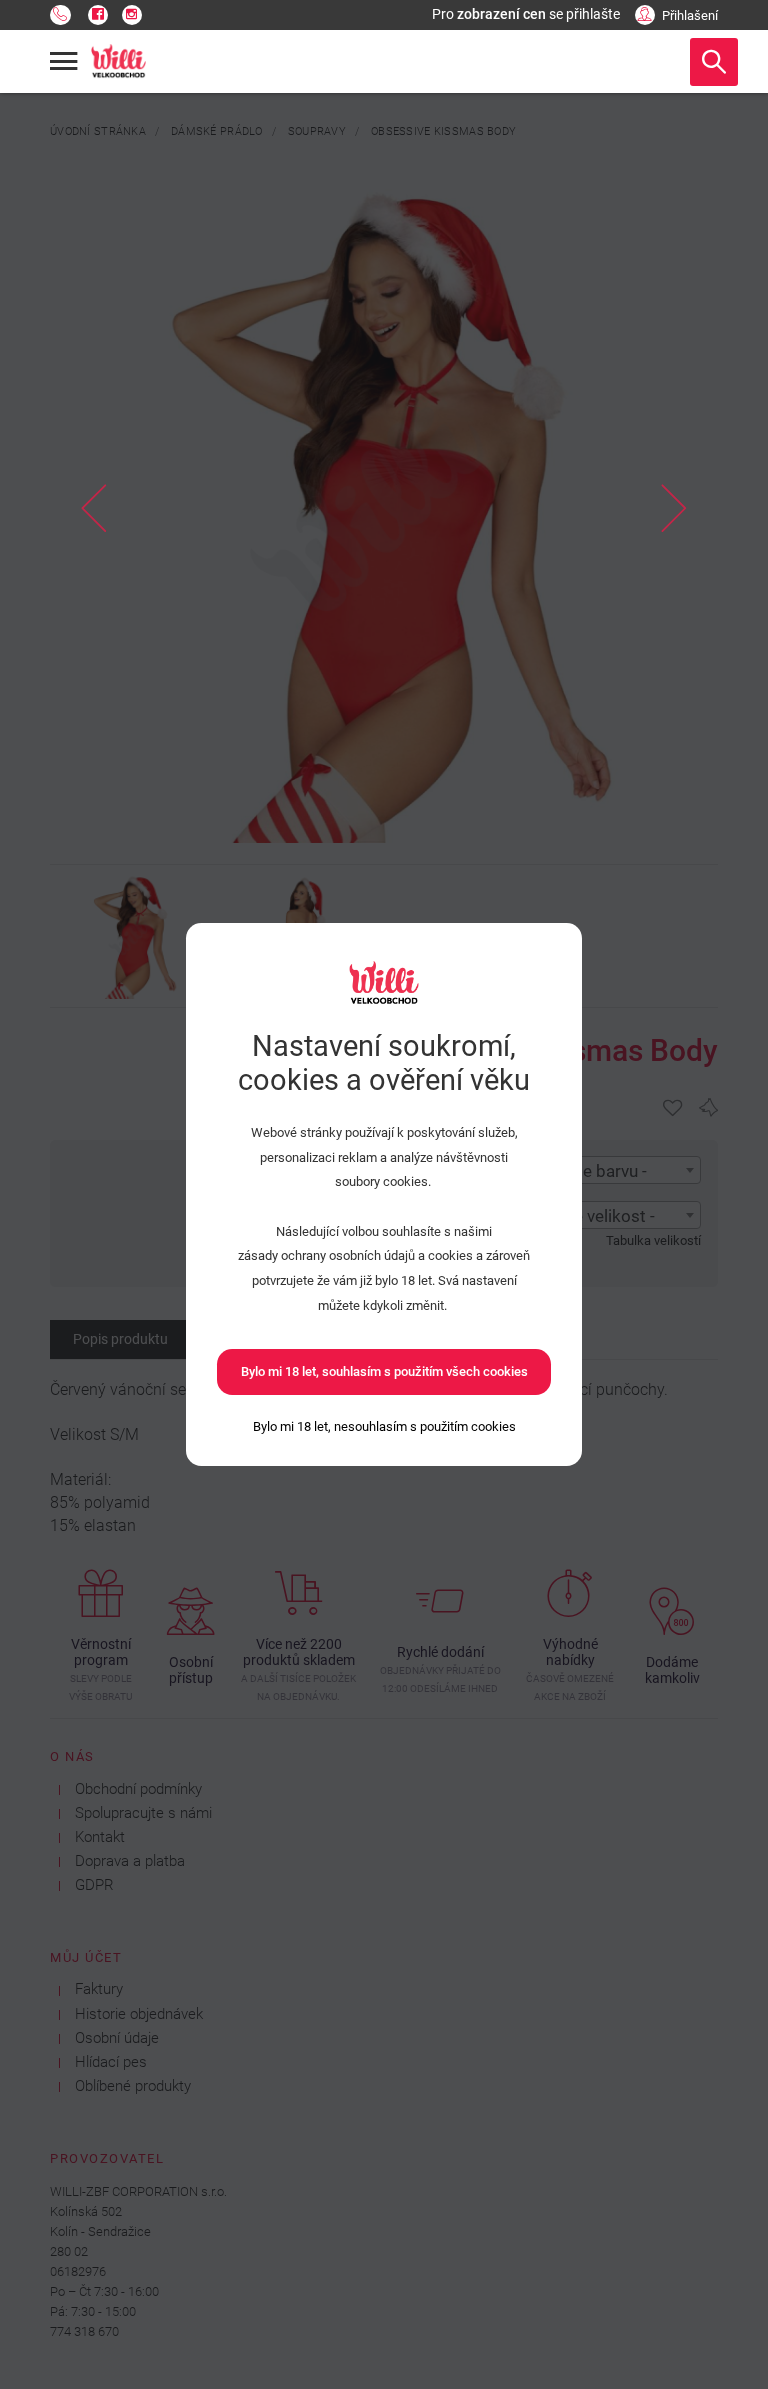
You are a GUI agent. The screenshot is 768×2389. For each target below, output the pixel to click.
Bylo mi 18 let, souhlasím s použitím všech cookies (384, 1371)
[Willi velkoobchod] (119, 62)
